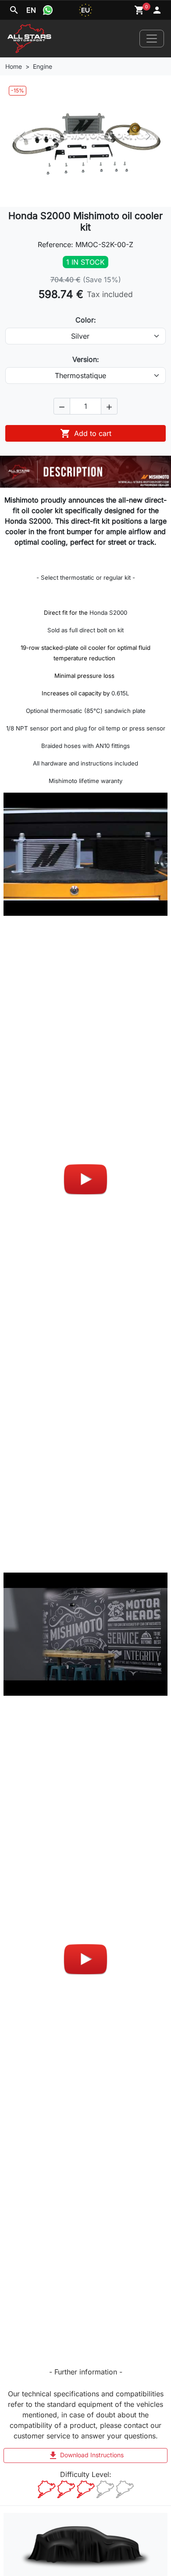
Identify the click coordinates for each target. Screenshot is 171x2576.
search (14, 10)
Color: (86, 320)
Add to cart (86, 433)
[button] (62, 406)
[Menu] (152, 39)
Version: (86, 359)
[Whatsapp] (48, 10)
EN (31, 10)
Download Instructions (86, 2456)
